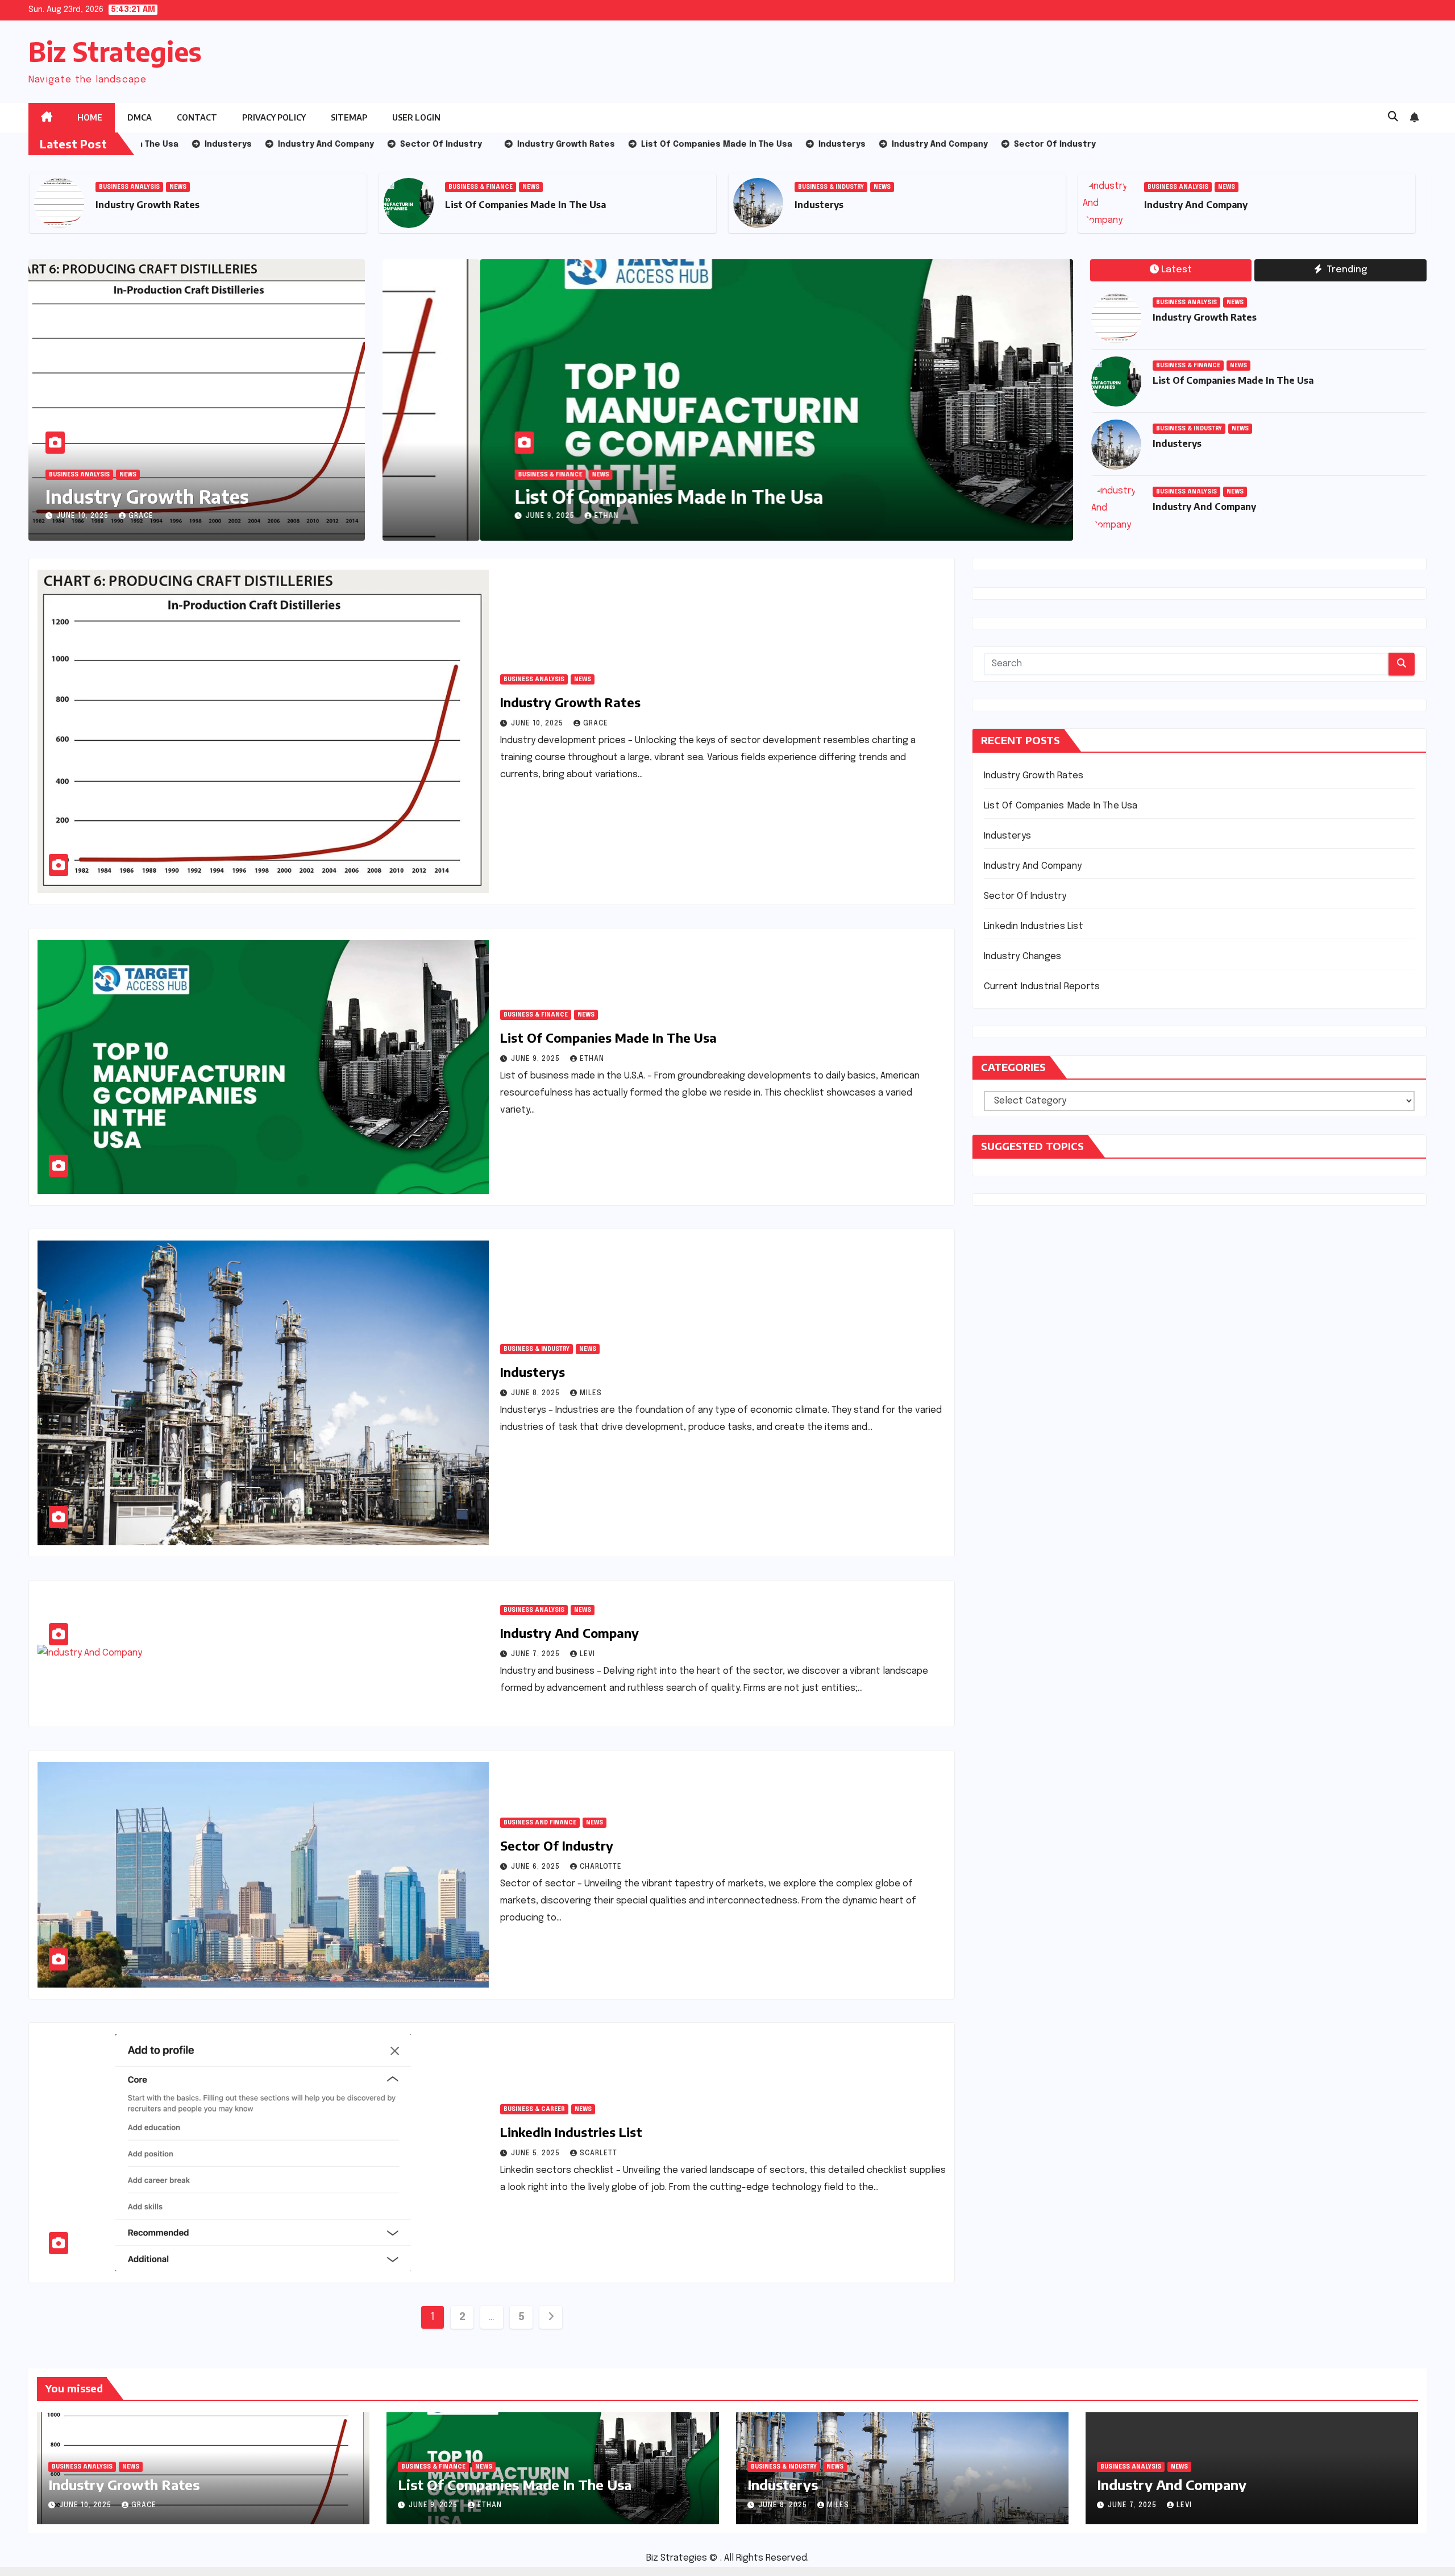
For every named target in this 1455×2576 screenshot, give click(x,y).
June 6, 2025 (537, 1867)
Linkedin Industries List (571, 2132)
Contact (197, 117)
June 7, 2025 (537, 1654)
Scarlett (598, 2154)
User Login (416, 117)
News (181, 187)
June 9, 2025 (454, 516)
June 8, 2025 (537, 1393)
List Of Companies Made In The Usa (176, 205)
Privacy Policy (274, 117)
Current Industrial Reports (1042, 987)
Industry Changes (1022, 957)
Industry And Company (846, 205)
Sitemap (349, 117)
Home (90, 117)
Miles (591, 1393)
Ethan (509, 516)
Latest (1177, 270)
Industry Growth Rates (147, 496)
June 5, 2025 (537, 2154)
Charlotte (601, 1867)
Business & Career (534, 2109)
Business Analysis (828, 187)
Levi (587, 1654)
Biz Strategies (115, 51)
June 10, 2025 (84, 516)
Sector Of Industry (1187, 205)
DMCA (140, 117)
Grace (141, 516)
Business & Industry (481, 187)
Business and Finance (1184, 187)
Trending (1346, 270)
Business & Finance (131, 187)
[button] (1393, 117)
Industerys (469, 205)
